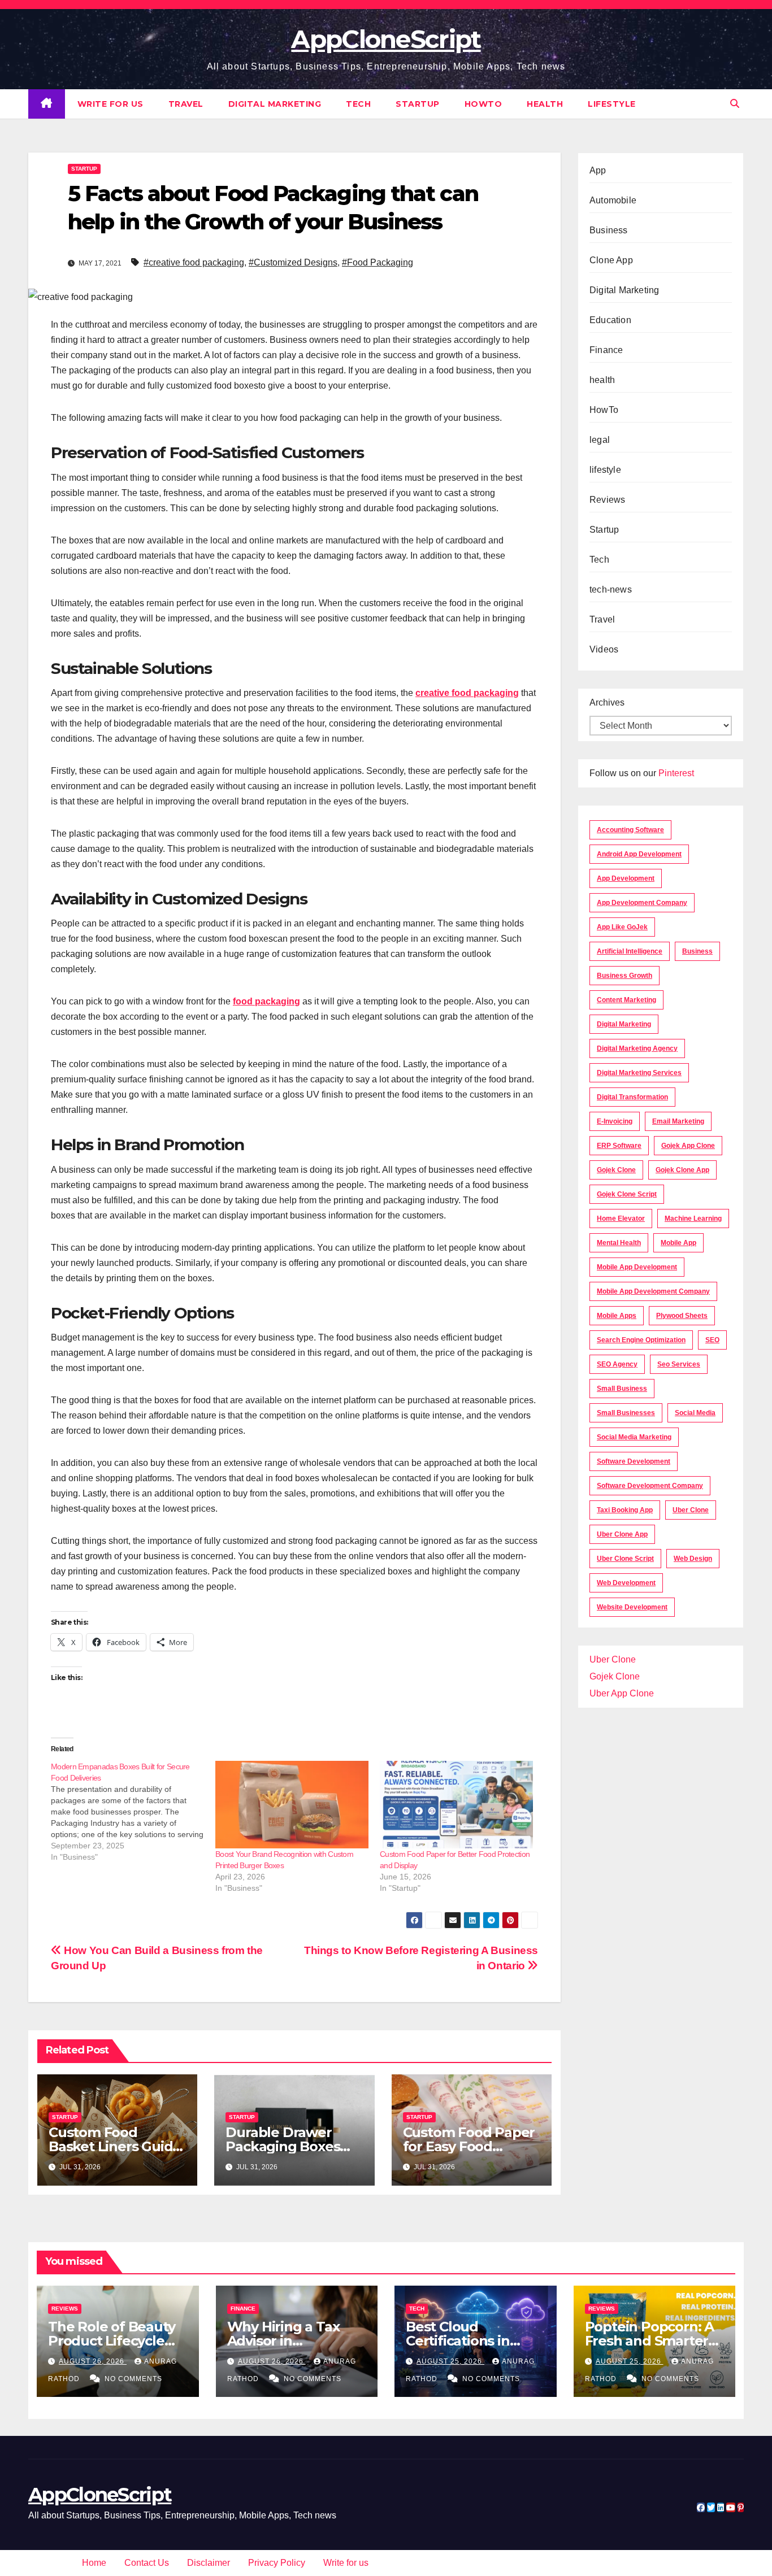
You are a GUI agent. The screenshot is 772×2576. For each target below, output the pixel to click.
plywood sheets (682, 1316)
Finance (606, 350)
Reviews (607, 500)
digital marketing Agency (637, 1048)
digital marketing (624, 1024)
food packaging (266, 1001)
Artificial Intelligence (630, 951)
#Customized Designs (293, 262)
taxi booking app (625, 1510)
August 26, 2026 (93, 2361)
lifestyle (612, 104)
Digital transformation (632, 1097)
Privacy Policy (277, 2563)
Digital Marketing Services (639, 1073)
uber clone (691, 1510)
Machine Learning (693, 1219)
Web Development (626, 1583)
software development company (650, 1486)
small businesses (626, 1413)
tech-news (611, 589)
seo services (679, 1364)
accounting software (630, 830)
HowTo (483, 104)
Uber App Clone (622, 1693)
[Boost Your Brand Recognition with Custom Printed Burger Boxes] (292, 1805)
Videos (604, 649)
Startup (418, 104)
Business (609, 230)
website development (632, 1607)
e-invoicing (615, 1121)
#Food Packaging (378, 262)
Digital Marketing (275, 104)
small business (622, 1389)
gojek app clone (688, 1146)
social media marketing (634, 1437)
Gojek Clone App (682, 1170)
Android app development (639, 854)
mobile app (678, 1243)
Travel (186, 104)
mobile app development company (653, 1291)
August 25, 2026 (450, 2361)
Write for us (110, 104)
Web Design (693, 1559)
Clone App (611, 260)
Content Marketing (626, 1000)
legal (600, 440)
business (697, 951)
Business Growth (624, 976)
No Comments (133, 2379)
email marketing (678, 1121)
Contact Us (147, 2563)
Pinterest (676, 773)
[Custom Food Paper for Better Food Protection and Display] (456, 1805)
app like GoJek (622, 927)
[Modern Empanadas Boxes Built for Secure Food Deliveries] (133, 1812)
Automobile (613, 200)
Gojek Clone (616, 1170)
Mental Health (619, 1243)
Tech (358, 104)
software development (634, 1461)
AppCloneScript (386, 39)
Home (94, 2563)
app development (626, 878)
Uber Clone (613, 1659)
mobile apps (617, 1316)
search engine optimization (641, 1340)
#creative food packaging (194, 262)
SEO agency (617, 1364)
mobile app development (637, 1267)
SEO (712, 1340)
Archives (607, 702)
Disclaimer (209, 2563)
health (545, 104)
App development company (642, 903)
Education (610, 320)
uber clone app (622, 1534)
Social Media (695, 1413)
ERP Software (619, 1146)
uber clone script (625, 1559)
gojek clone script (627, 1194)
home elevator (621, 1219)
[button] (735, 104)
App (598, 170)
